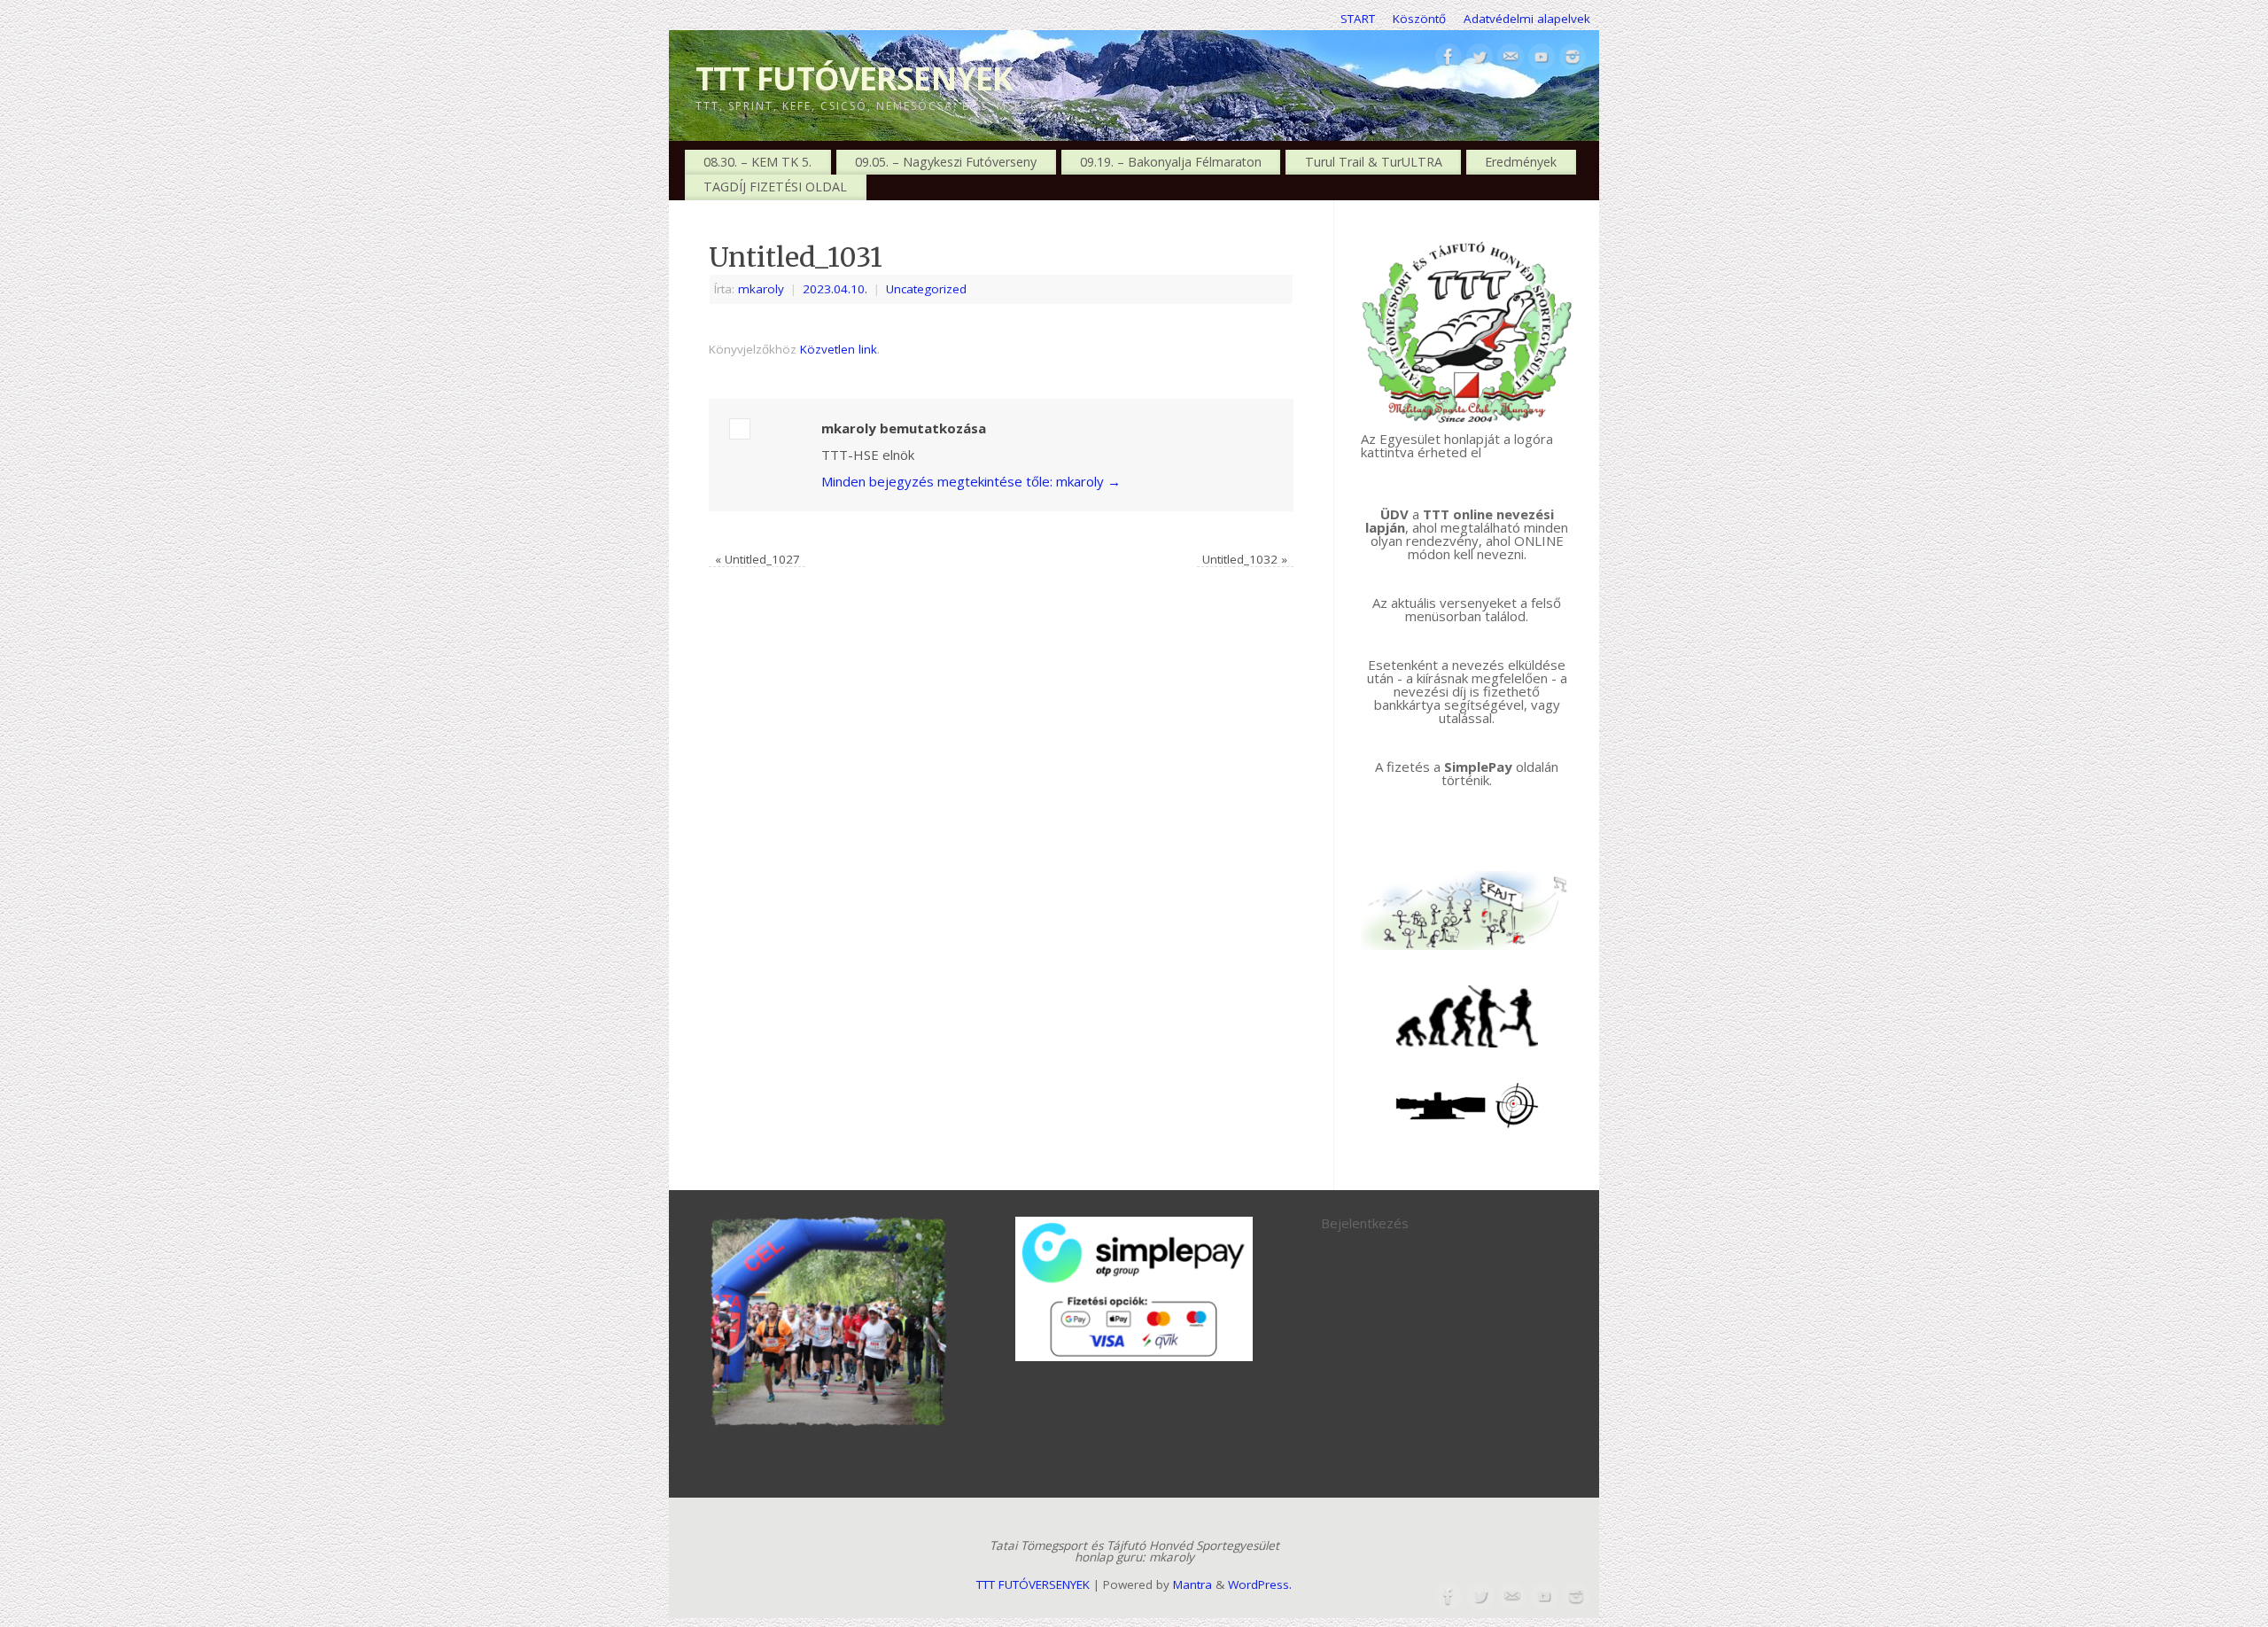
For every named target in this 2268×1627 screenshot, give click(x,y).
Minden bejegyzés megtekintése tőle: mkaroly (971, 481)
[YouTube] (1542, 58)
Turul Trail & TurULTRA (1374, 162)
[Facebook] (1449, 58)
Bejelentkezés (1365, 1223)
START (1358, 19)
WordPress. (1260, 1584)
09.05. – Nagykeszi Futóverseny (946, 162)
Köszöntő (1419, 19)
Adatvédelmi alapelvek (1527, 19)
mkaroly (761, 289)
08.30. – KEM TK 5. (757, 162)
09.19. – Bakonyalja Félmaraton (1171, 162)
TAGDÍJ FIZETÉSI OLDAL (775, 187)
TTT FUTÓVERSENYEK (854, 78)
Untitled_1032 (1245, 559)
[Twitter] (1480, 58)
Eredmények (1521, 162)
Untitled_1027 (757, 559)
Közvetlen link (839, 349)
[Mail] (1511, 58)
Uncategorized (926, 289)
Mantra (1192, 1584)
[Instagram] (1573, 58)
